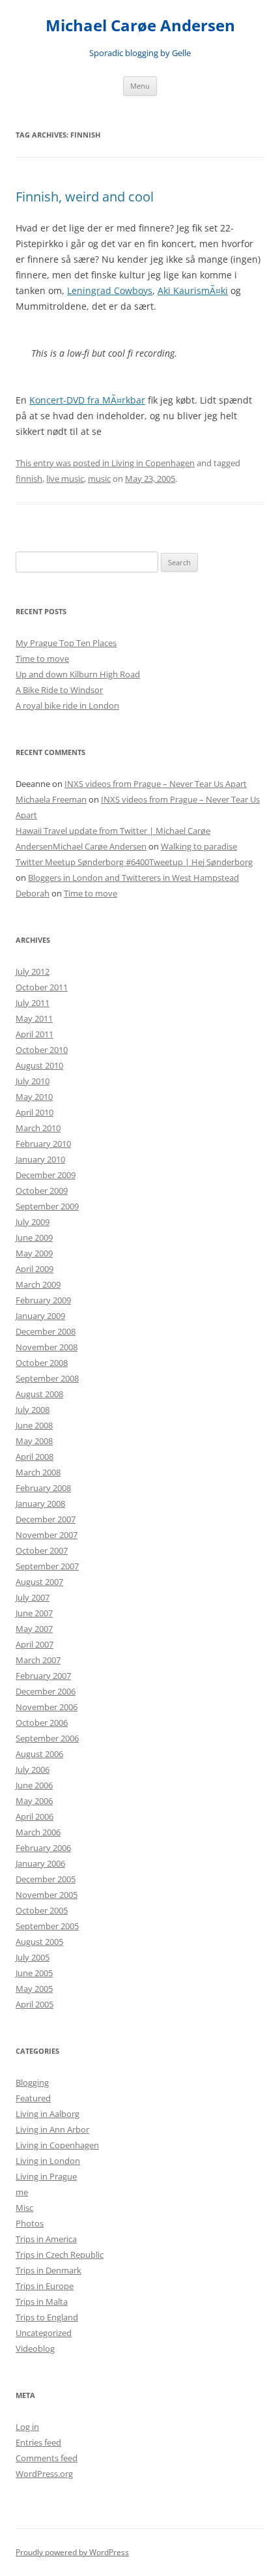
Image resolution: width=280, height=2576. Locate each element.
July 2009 (33, 1222)
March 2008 (38, 1472)
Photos (30, 2223)
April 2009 (35, 1269)
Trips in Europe (45, 2286)
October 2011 (42, 987)
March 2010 (38, 1128)
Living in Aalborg (48, 2114)
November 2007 (47, 1535)
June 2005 (34, 1973)
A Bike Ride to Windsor (59, 690)
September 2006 (47, 1738)
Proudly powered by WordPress (72, 2552)
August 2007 (39, 1582)
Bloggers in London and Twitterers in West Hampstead (133, 878)
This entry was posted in (63, 463)
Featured (33, 2098)
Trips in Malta (42, 2302)
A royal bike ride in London (67, 705)
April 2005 (35, 2004)
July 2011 (33, 1003)
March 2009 (38, 1284)
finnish (29, 479)
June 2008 (34, 1425)
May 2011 (34, 1018)
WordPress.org (44, 2474)
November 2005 (47, 1895)
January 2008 (40, 1503)
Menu (140, 86)
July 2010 (33, 1081)
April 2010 (35, 1112)
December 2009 (46, 1175)
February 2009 (43, 1300)
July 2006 (33, 1769)
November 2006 (47, 1707)
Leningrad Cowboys (110, 290)
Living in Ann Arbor (52, 2129)
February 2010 (43, 1144)
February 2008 (43, 1488)
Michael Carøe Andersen (140, 26)
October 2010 (42, 1050)
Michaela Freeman (51, 799)
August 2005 (39, 1942)
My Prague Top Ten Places (66, 643)
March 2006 (38, 1832)
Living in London (48, 2161)
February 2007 (43, 1676)
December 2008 (46, 1331)
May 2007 (34, 1629)
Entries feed (38, 2442)
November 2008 (47, 1347)
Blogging (32, 2082)
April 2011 (35, 1034)
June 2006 (34, 1785)
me (22, 2192)
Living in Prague (46, 2176)
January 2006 (40, 1863)
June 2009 (34, 1237)
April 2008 (35, 1457)
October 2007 (42, 1550)
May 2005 (34, 1989)
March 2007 (38, 1660)
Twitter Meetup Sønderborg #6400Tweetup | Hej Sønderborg (134, 862)
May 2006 (34, 1801)
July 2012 (33, 971)
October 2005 (42, 1910)
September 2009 (47, 1206)
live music (65, 479)
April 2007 (35, 1644)
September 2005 (47, 1926)
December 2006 (46, 1691)
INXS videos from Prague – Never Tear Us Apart (156, 784)
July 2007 (33, 1597)
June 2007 (34, 1613)
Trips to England (47, 2317)
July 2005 (33, 1957)
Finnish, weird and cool (85, 197)
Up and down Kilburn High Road (78, 674)
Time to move (42, 659)
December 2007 (46, 1519)
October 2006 (42, 1723)
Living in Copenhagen (153, 463)
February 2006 (43, 1848)
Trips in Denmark (49, 2270)
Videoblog (35, 2348)
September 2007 (47, 1566)
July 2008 (33, 1410)
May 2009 (34, 1253)
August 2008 (39, 1394)
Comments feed (47, 2458)
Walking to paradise (199, 846)
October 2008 (42, 1363)
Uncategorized (44, 2333)
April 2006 (35, 1816)
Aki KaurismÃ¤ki (193, 290)
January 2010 (40, 1159)
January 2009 (40, 1316)
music (99, 479)
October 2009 (42, 1191)
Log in (27, 2427)
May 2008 (34, 1441)
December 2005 (46, 1879)
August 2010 (39, 1065)
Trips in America (46, 2239)
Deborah (33, 893)
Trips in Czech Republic (60, 2255)
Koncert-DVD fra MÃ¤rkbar (87, 400)
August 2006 (39, 1754)
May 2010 (34, 1097)
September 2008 (47, 1378)
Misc (24, 2208)
